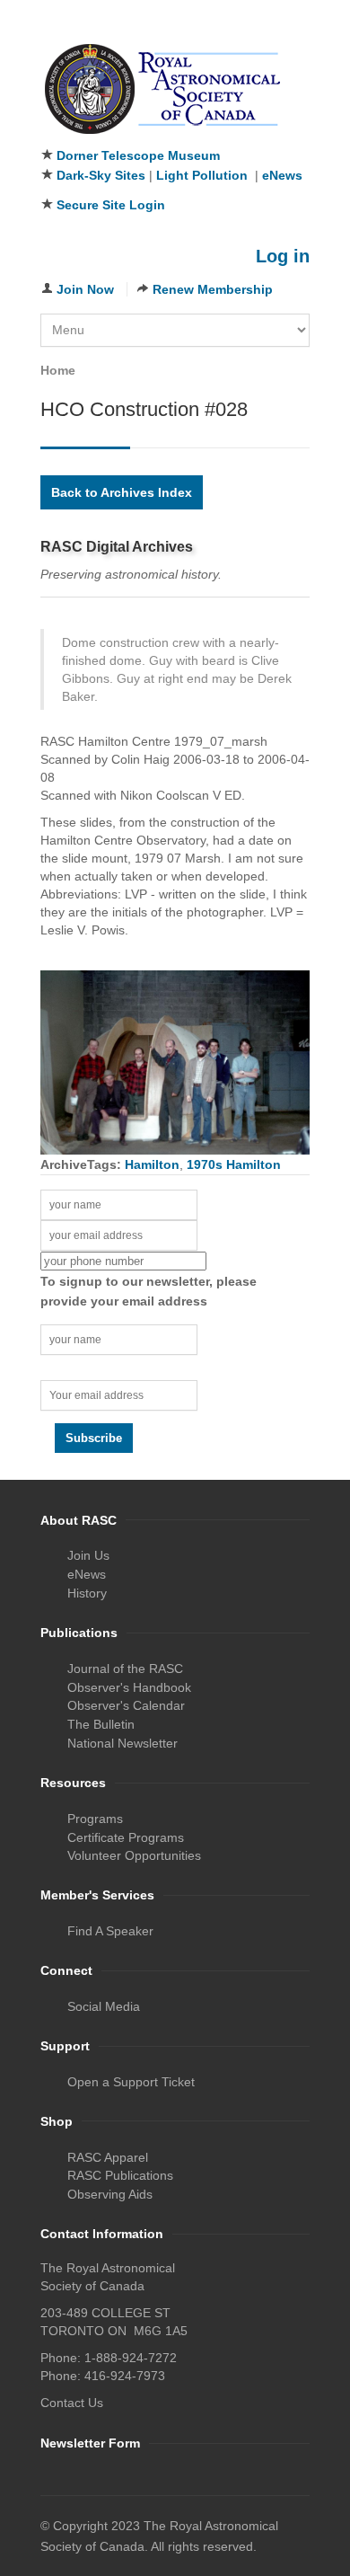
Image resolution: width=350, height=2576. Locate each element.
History (87, 1593)
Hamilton (152, 1164)
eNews (282, 175)
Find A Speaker (110, 1931)
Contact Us (72, 2403)
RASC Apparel (108, 2157)
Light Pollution (202, 175)
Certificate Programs (126, 1837)
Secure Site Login (111, 205)
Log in (283, 256)
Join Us (88, 1555)
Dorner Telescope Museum (138, 155)
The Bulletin (101, 1724)
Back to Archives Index (122, 492)
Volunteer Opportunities (134, 1855)
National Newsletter (122, 1743)
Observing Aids (110, 2194)
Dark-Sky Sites (101, 175)
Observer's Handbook (129, 1687)
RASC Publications (120, 2175)
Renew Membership (213, 289)
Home (58, 370)
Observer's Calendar (126, 1705)
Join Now (85, 289)
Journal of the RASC (125, 1669)
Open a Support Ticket (131, 2082)
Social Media (104, 2006)
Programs (95, 1819)
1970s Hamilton (234, 1164)
